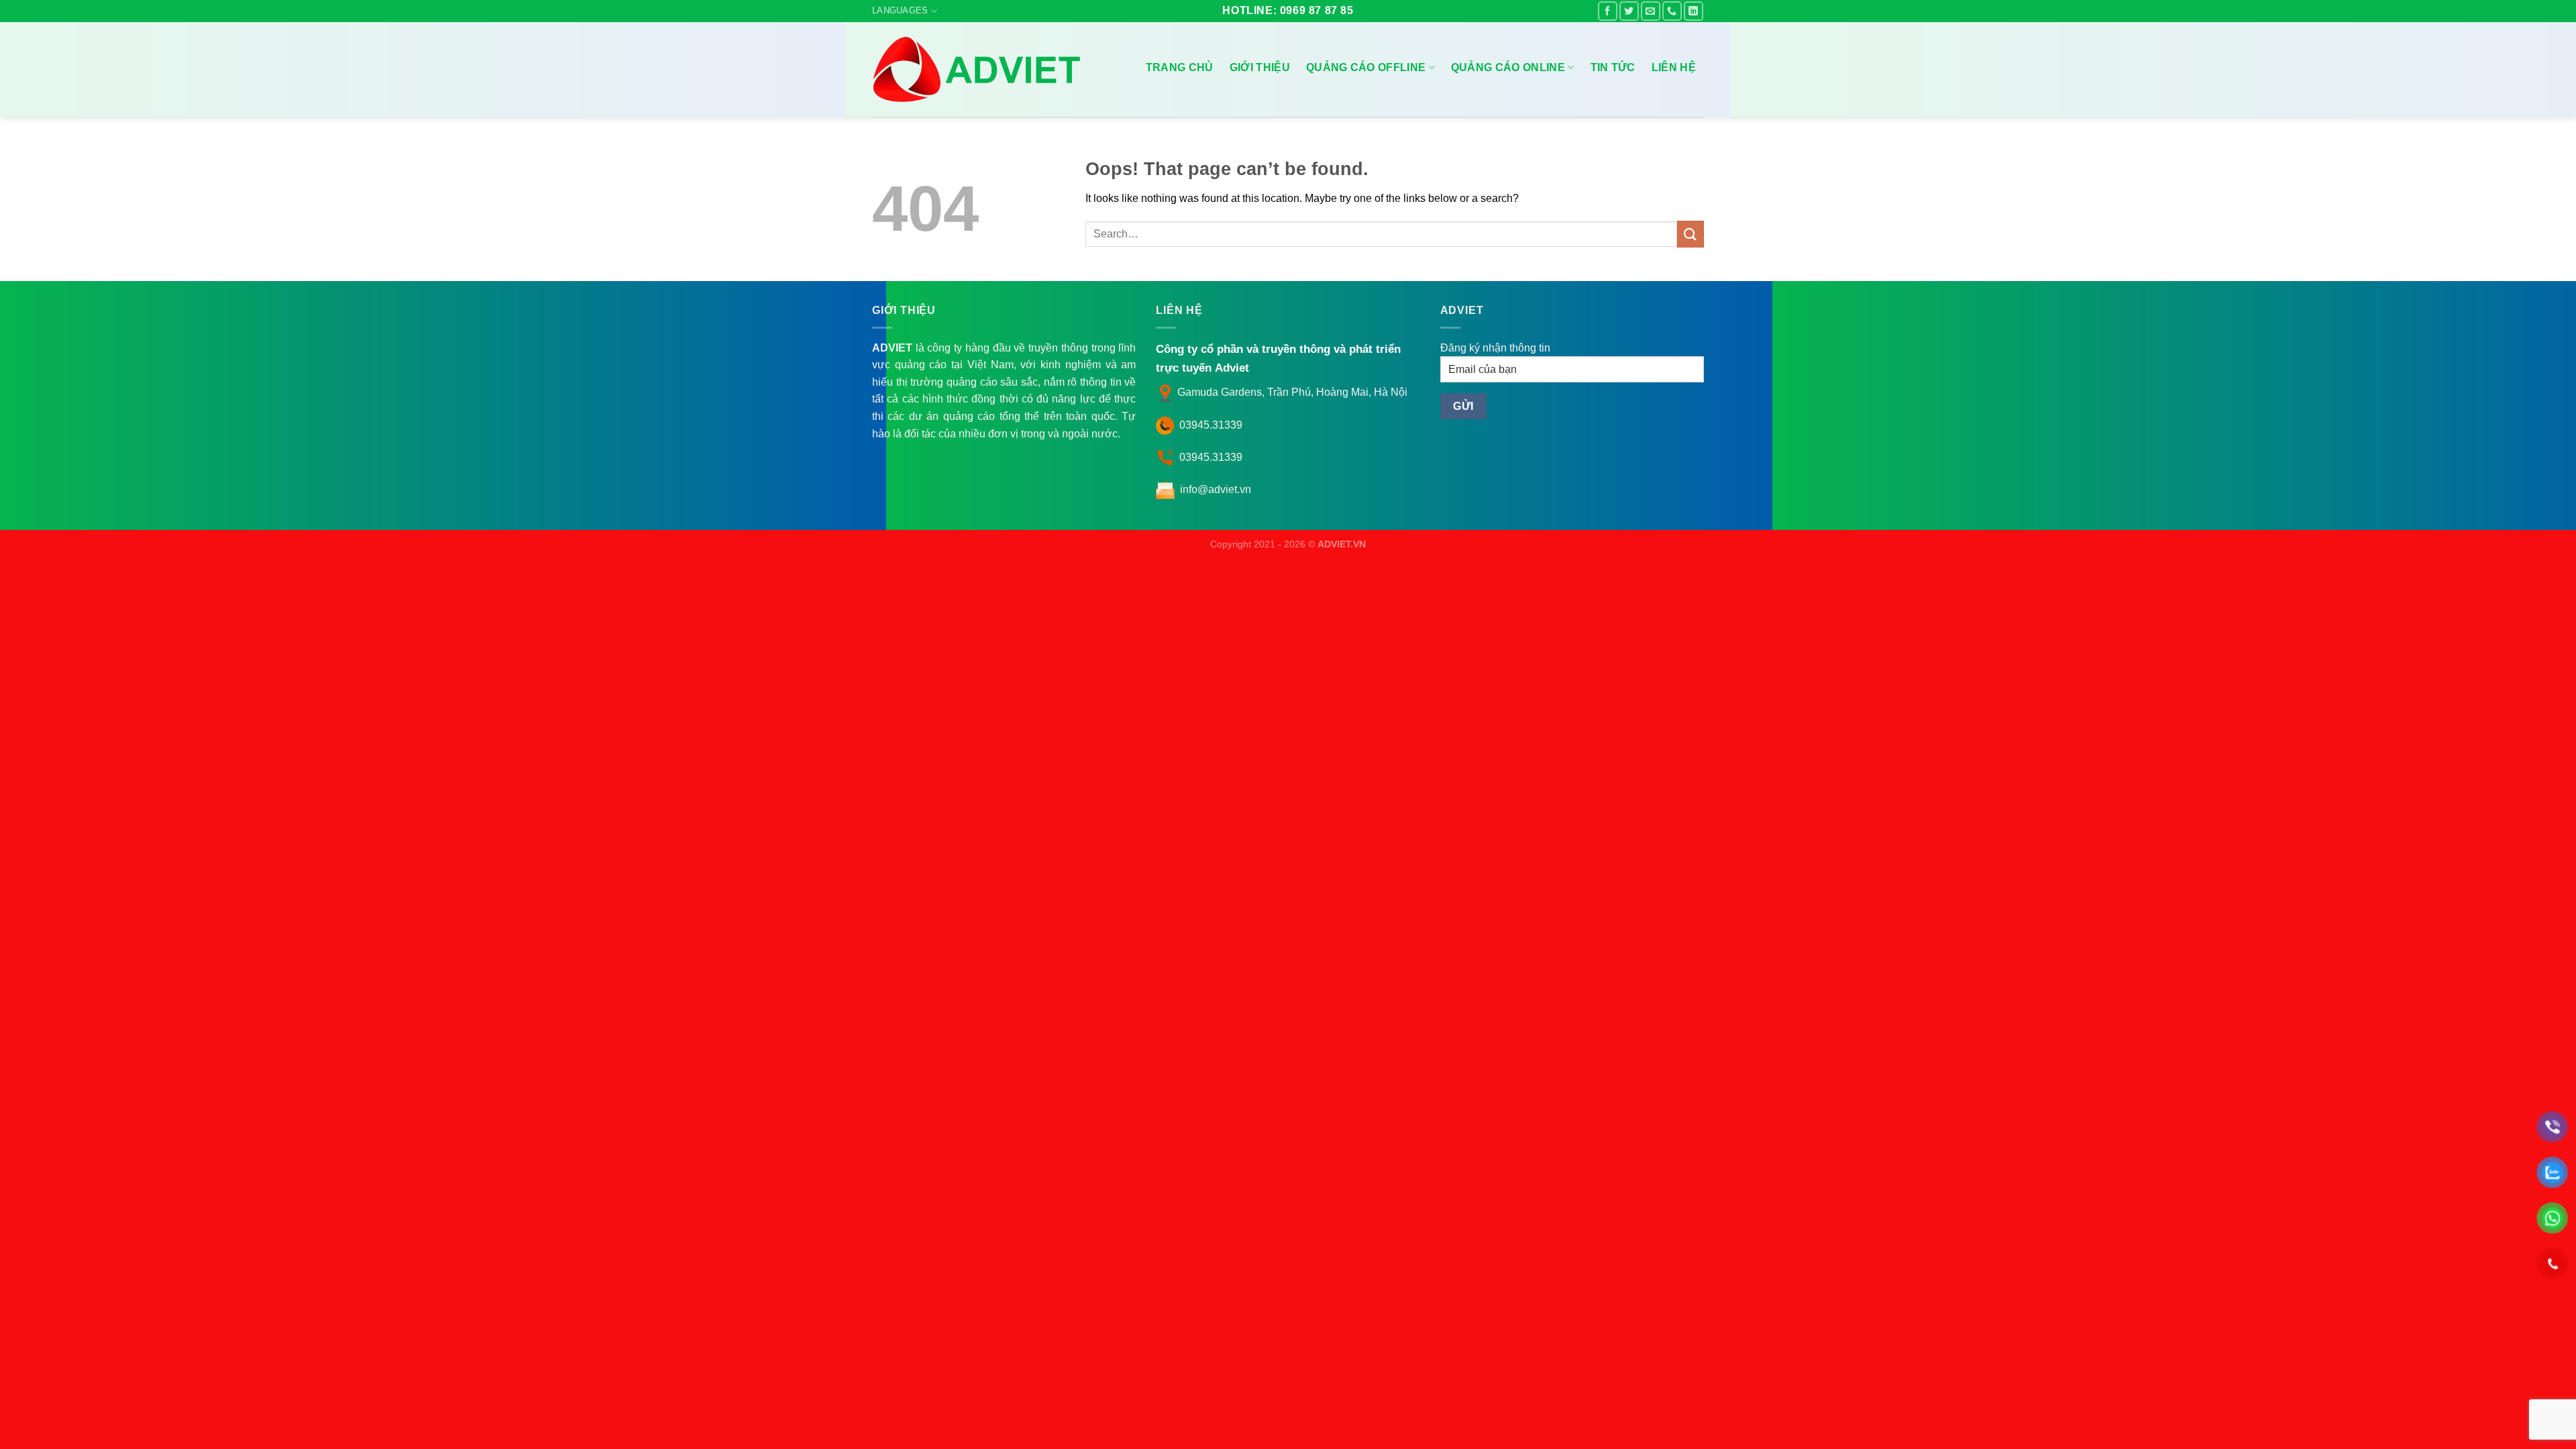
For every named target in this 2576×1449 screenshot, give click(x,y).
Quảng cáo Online (1508, 67)
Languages (900, 10)
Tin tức (1613, 67)
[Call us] (1672, 11)
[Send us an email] (1651, 11)
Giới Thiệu (1260, 67)
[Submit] (1690, 234)
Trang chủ (1180, 67)
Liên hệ (1674, 67)
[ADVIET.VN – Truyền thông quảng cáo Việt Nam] (979, 69)
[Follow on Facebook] (1608, 11)
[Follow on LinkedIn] (1694, 11)
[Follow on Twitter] (1629, 11)
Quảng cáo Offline (1366, 67)
